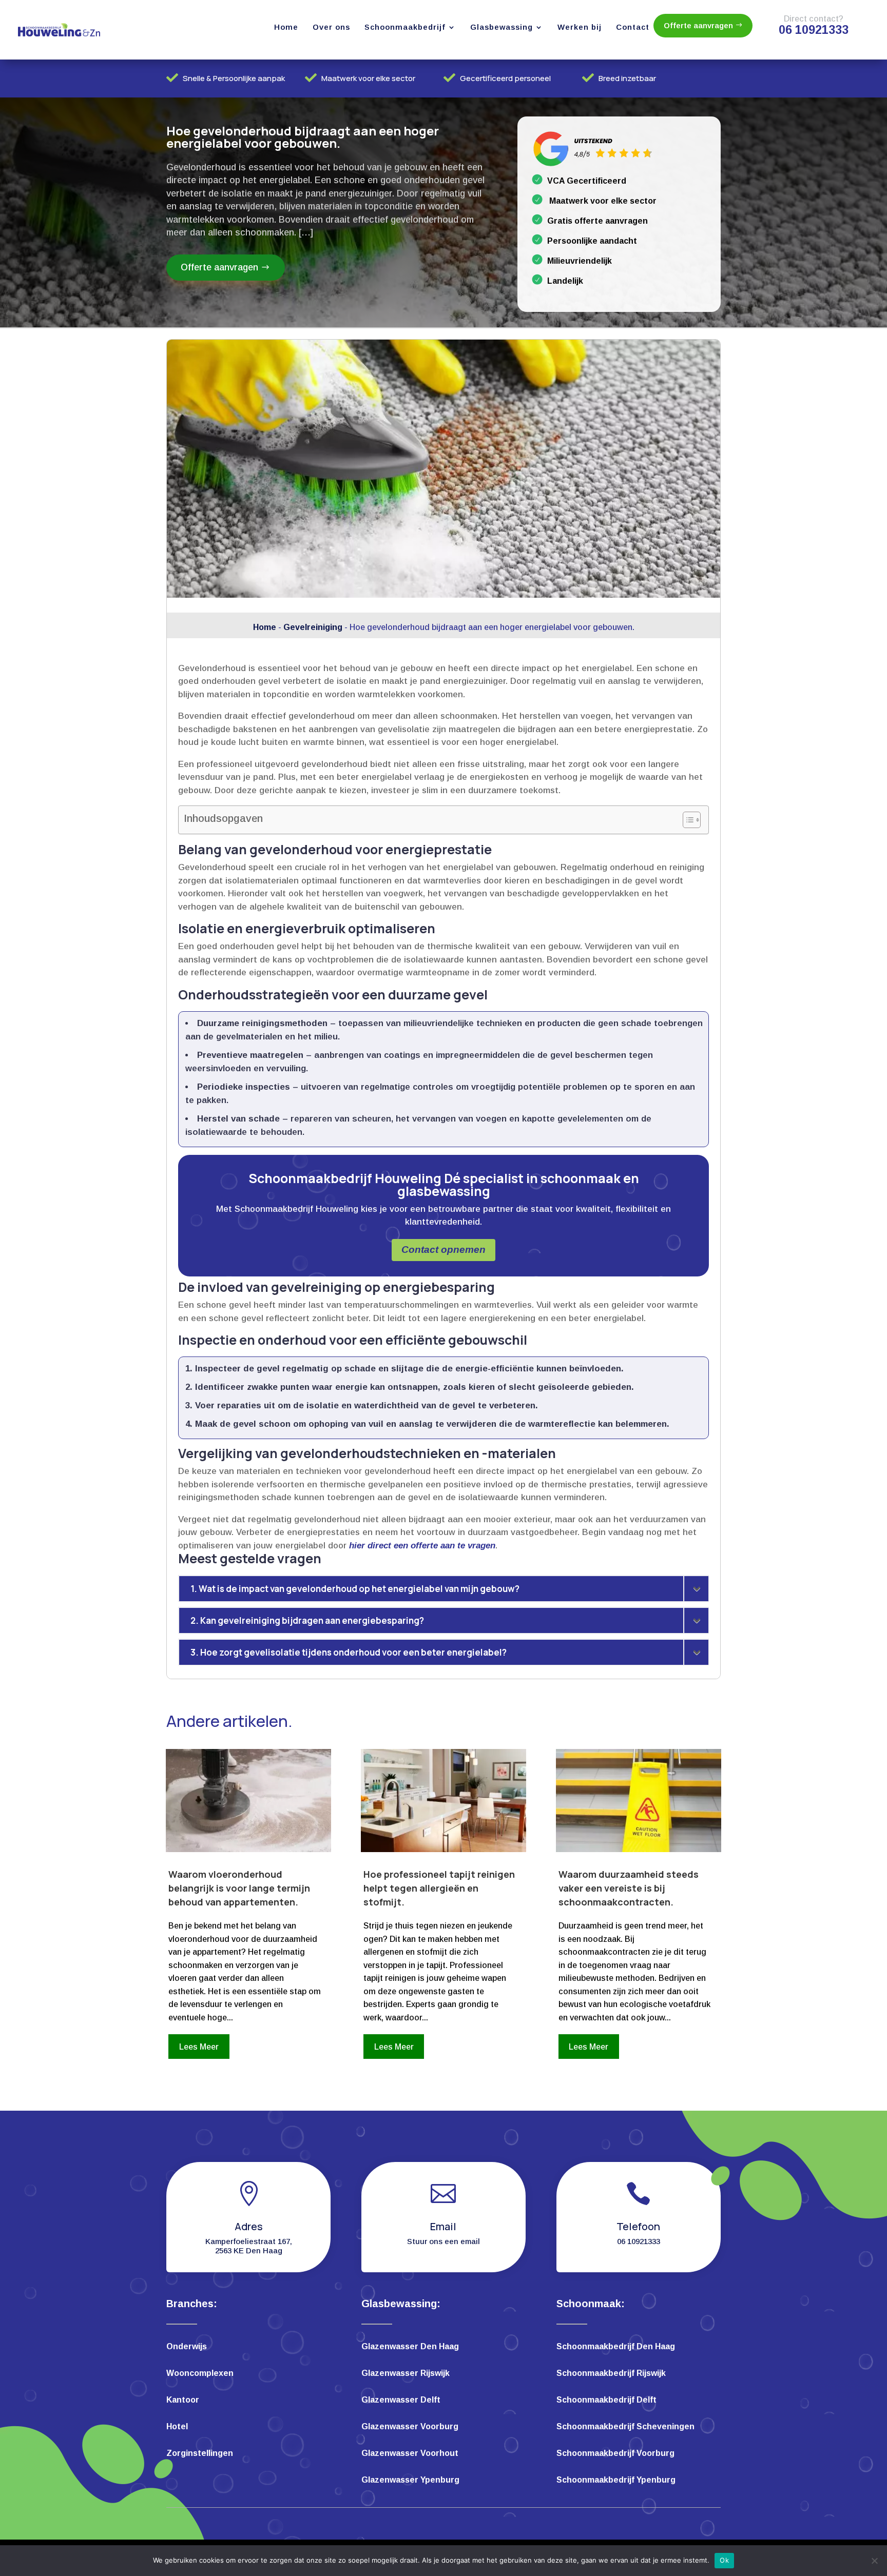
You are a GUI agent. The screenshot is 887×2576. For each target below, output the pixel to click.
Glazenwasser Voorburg (410, 2427)
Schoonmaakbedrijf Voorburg (615, 2454)
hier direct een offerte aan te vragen (422, 1546)
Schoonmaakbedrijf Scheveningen (625, 2427)
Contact (633, 27)
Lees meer (199, 2047)
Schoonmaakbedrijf (405, 27)
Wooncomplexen (200, 2374)
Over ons (331, 27)
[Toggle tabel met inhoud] (687, 820)
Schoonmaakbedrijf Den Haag (616, 2347)
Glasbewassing (502, 27)
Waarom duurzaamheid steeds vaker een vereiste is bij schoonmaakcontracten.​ (629, 1888)
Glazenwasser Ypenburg (410, 2480)
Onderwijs (187, 2347)
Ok (724, 2560)
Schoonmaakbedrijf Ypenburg (616, 2480)
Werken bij (580, 27)
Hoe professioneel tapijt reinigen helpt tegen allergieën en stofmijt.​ (439, 1888)
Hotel (177, 2427)
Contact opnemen (444, 1250)
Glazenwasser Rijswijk (406, 2374)
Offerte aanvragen (698, 25)
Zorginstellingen (200, 2454)
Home (286, 27)
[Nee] (874, 2561)
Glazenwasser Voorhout (410, 2454)
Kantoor (183, 2400)
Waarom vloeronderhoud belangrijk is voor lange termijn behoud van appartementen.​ (239, 1888)
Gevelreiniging (313, 627)
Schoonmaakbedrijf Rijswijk (611, 2374)
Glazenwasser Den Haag (410, 2347)
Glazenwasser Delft (401, 2400)
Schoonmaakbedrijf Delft (606, 2400)
